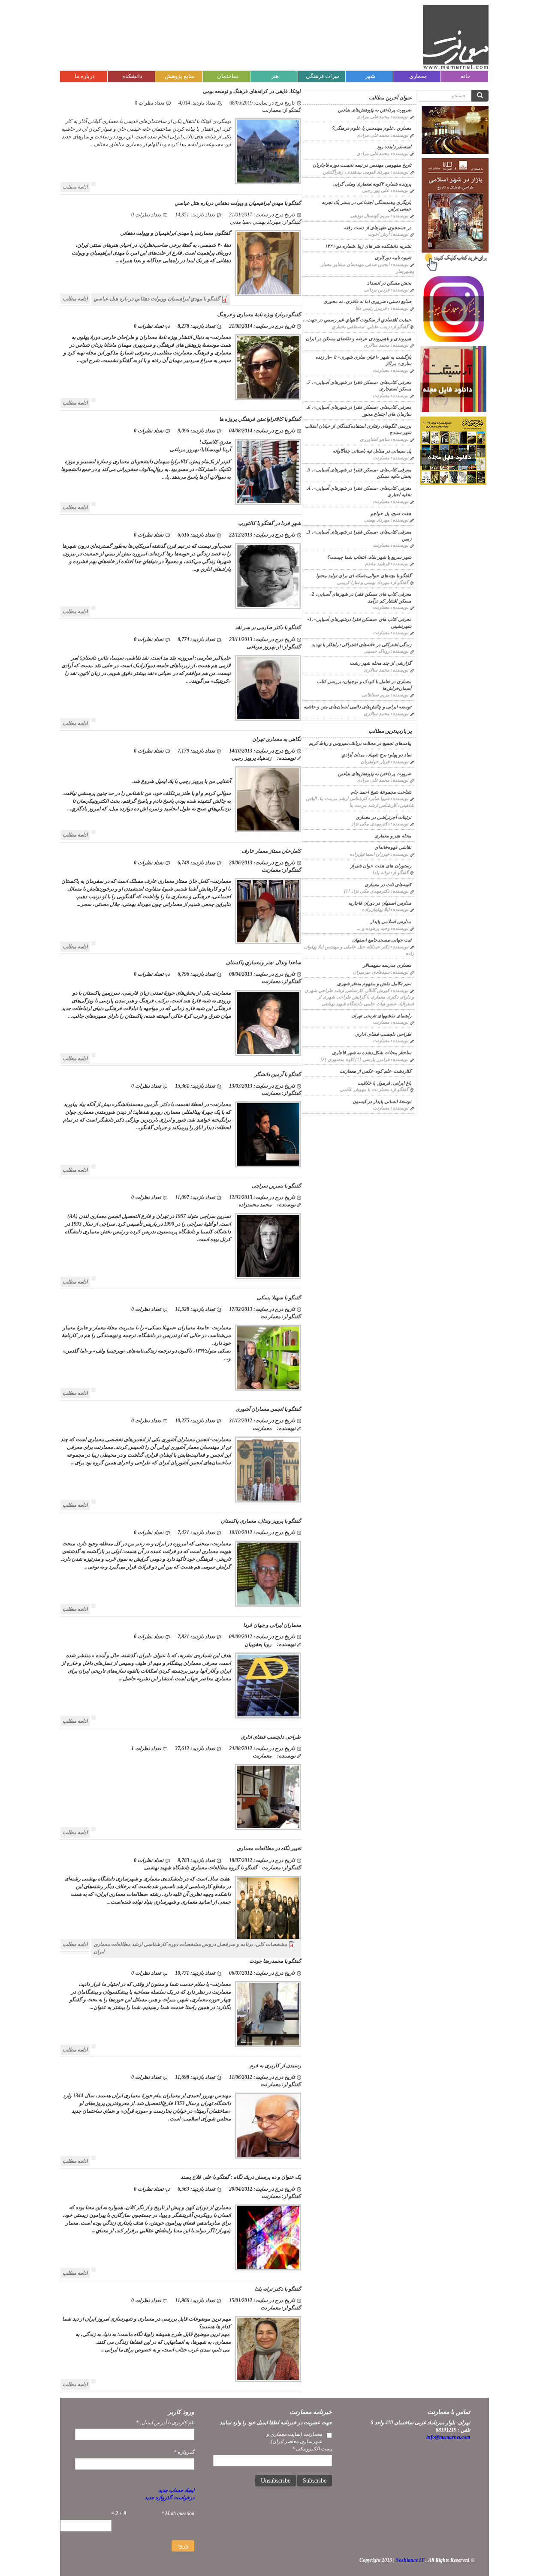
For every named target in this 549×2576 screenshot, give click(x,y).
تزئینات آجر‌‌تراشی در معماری (383, 817)
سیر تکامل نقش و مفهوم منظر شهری (374, 984)
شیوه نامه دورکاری (393, 258)
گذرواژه (184, 2452)
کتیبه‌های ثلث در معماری (388, 885)
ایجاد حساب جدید (176, 2490)
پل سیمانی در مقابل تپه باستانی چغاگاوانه (372, 451)
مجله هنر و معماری (393, 836)
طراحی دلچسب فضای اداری (383, 1034)
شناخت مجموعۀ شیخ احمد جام (381, 792)
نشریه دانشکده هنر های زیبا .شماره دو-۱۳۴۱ (368, 246)
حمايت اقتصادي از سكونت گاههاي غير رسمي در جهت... (357, 320)
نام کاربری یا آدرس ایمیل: (165, 2423)
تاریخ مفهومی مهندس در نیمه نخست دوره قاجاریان (362, 165)
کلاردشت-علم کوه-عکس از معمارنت (375, 1071)
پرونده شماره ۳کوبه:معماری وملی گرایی (372, 184)
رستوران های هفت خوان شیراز (381, 866)
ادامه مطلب (75, 187)
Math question (178, 2513)
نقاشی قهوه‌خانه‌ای (393, 847)
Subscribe (315, 2481)
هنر (275, 76)
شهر (370, 76)
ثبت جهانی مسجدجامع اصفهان (382, 940)
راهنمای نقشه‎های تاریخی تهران (381, 1016)
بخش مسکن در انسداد (389, 283)
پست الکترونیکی (312, 2449)
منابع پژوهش (180, 76)
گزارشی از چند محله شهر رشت (380, 663)
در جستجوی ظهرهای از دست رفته (378, 228)
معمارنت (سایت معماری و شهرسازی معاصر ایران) (294, 2438)
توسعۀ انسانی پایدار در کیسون (382, 1101)
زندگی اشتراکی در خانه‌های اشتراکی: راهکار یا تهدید (361, 645)
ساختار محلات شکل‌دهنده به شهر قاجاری (372, 1053)
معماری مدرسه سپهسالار (387, 965)
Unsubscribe (276, 2481)
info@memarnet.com (448, 2437)
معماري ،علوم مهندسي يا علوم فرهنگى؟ (371, 128)
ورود (183, 2545)
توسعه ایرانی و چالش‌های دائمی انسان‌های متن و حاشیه (357, 707)
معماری (418, 76)
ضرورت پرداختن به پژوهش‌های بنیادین (375, 110)
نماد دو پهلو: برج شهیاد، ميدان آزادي (376, 755)
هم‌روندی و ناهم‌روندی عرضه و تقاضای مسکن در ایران (359, 339)
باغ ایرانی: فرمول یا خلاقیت (384, 1083)
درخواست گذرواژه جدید (169, 2498)
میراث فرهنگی (323, 76)
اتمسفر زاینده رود (394, 147)
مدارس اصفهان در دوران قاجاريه (380, 903)
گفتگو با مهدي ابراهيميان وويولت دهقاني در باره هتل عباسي (157, 299)
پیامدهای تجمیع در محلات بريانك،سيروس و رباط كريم (360, 743)
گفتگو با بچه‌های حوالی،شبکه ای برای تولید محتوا (364, 576)
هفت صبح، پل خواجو (391, 513)
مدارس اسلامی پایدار (391, 921)
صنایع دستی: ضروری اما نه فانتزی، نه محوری (367, 301)
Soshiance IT (410, 2560)
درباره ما (85, 76)
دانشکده (132, 76)
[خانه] (456, 37)
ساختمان (228, 76)
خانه (466, 76)
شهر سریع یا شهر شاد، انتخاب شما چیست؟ (369, 557)
